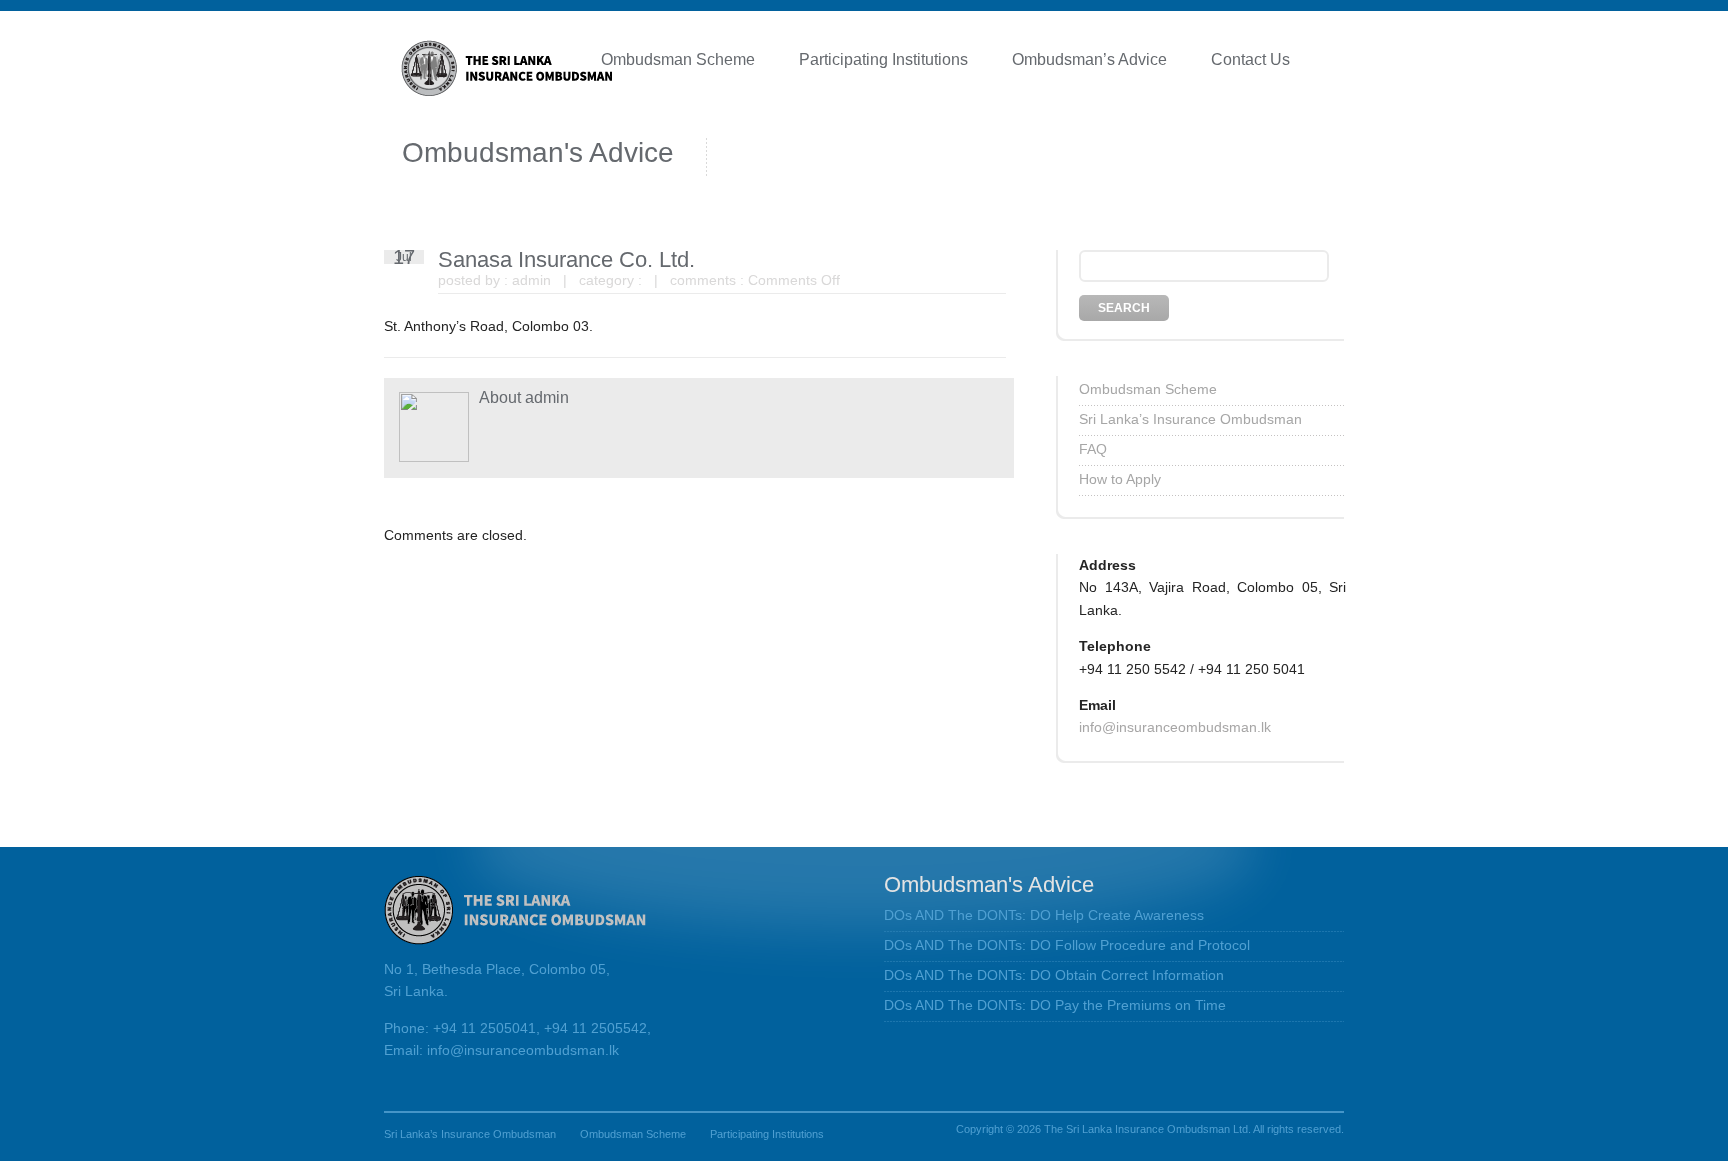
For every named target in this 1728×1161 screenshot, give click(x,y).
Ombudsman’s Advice (1089, 59)
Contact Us (1250, 59)
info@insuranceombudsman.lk (1175, 727)
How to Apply (1120, 479)
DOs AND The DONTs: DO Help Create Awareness (1044, 915)
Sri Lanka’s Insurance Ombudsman (1190, 419)
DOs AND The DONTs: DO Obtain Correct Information (1054, 975)
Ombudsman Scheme (678, 59)
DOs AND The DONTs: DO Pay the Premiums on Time (1055, 1005)
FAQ (1093, 449)
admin (531, 280)
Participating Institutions (883, 59)
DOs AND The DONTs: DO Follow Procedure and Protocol (1067, 945)
